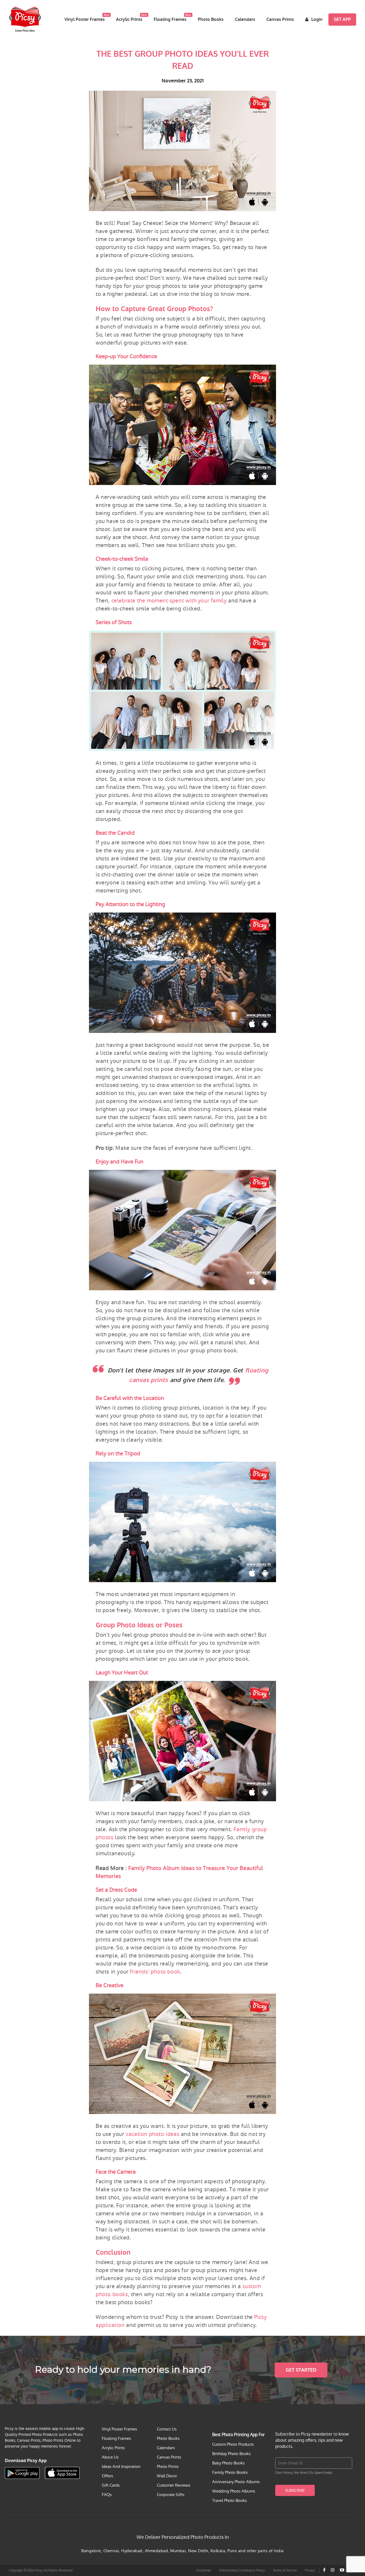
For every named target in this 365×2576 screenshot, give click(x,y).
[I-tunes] (62, 2473)
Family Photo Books (230, 2472)
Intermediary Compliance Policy (242, 2570)
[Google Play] (22, 2473)
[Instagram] (333, 2570)
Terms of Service (285, 2570)
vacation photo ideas (152, 2134)
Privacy (310, 2570)
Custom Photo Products (233, 2444)
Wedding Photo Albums (234, 2491)
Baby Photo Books (228, 2463)
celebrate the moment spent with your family (169, 601)
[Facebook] (324, 2570)
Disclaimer (204, 2570)
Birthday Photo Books (231, 2454)
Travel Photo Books (230, 2500)
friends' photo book (155, 1972)
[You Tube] (342, 2570)
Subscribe (295, 2490)
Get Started (301, 2370)
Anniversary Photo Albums (236, 2482)
